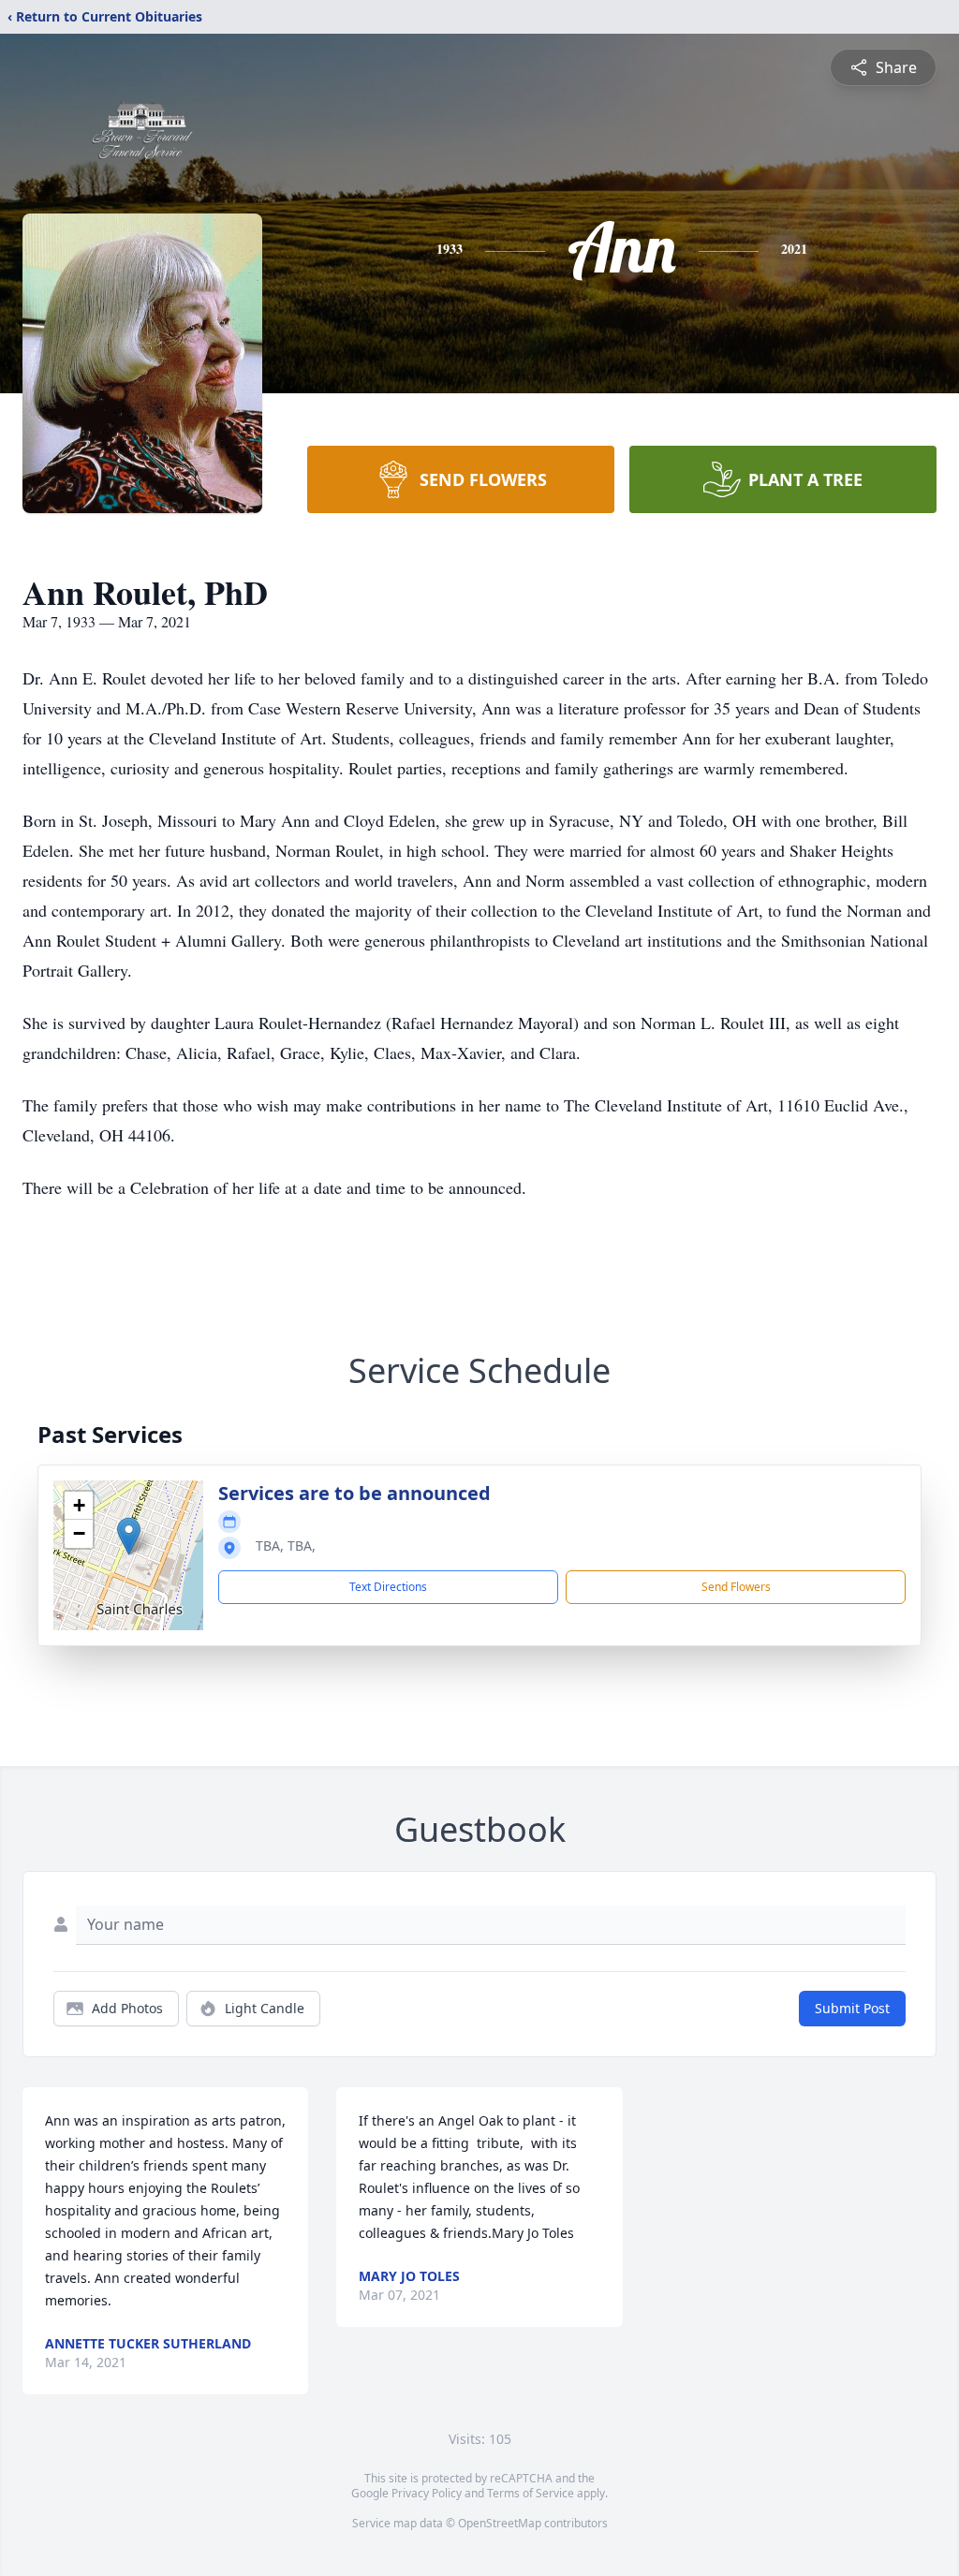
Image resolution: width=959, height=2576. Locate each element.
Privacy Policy (427, 2493)
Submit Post (852, 2008)
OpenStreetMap (500, 2523)
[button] (129, 1536)
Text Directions (388, 1587)
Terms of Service (531, 2493)
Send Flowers (736, 1587)
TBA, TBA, (286, 1546)
